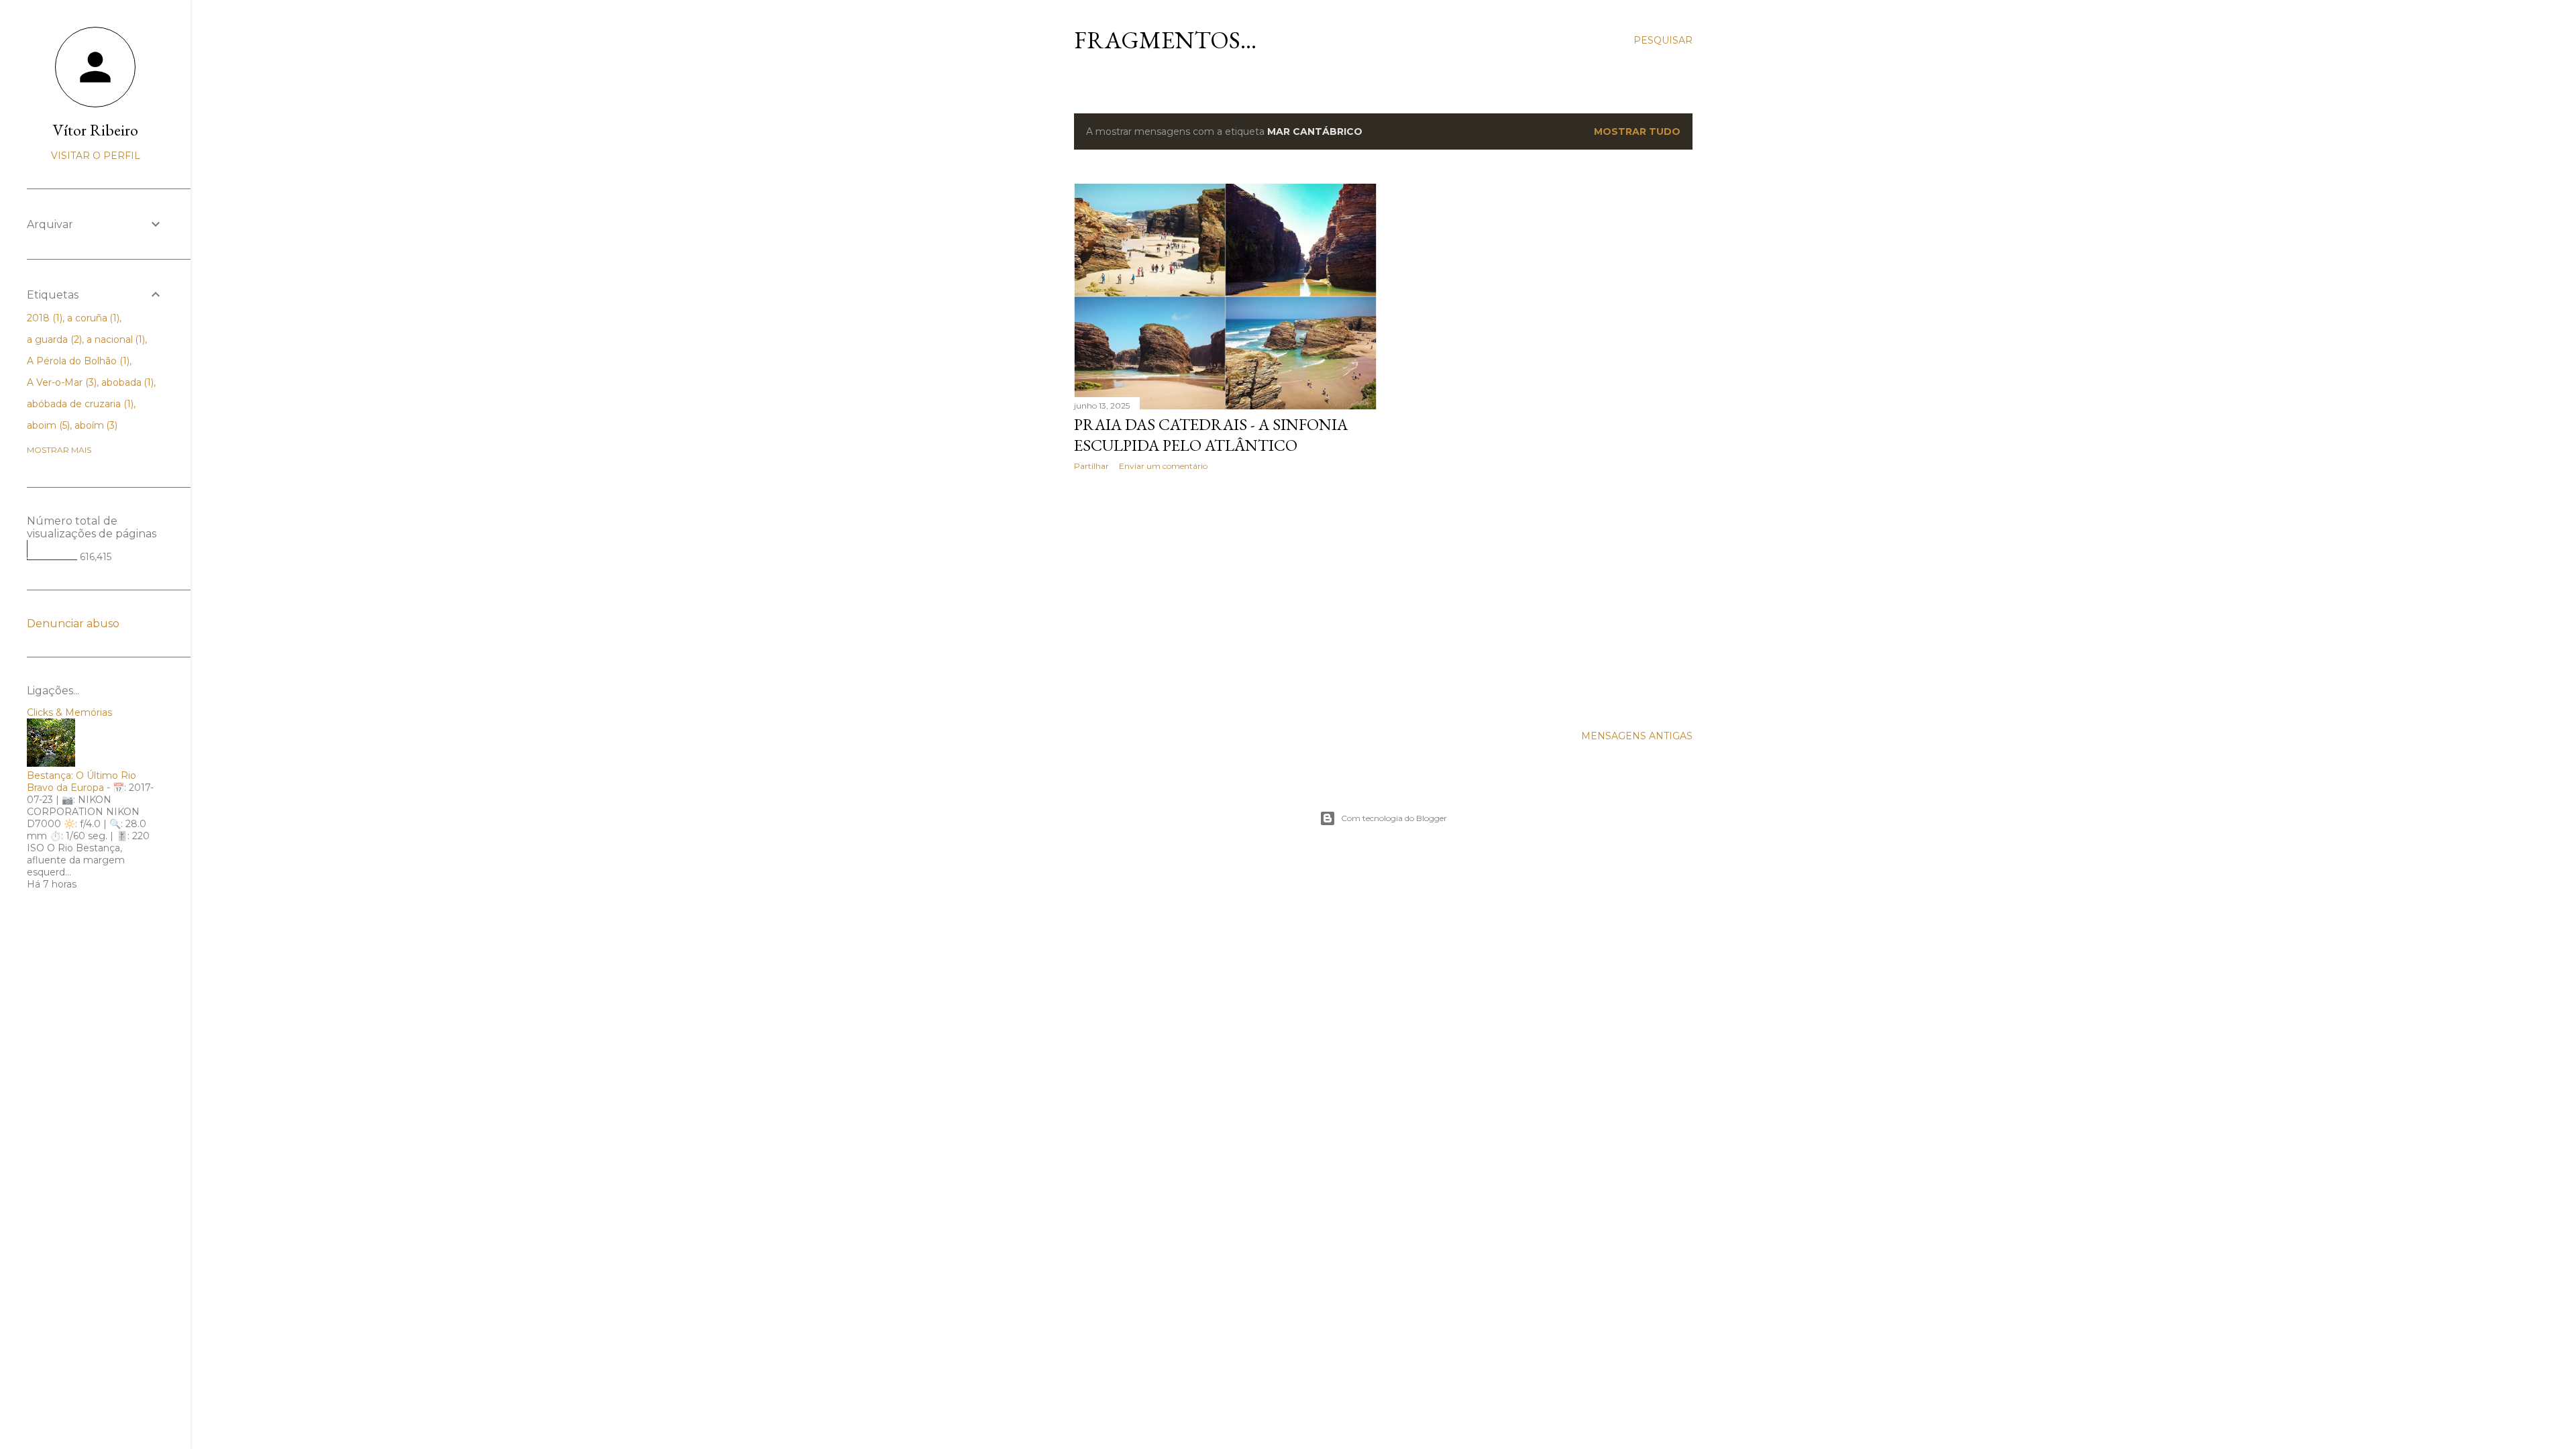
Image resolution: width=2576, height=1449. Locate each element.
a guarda (53, 339)
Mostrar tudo (1637, 131)
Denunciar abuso (73, 624)
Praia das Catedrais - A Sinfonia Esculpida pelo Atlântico (1211, 435)
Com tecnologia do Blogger (1394, 818)
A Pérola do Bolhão (77, 361)
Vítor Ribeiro (96, 130)
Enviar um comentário (1163, 466)
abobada (126, 382)
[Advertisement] (1225, 598)
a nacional (115, 339)
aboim (47, 425)
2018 (43, 318)
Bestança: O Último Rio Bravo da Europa (82, 782)
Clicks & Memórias (69, 712)
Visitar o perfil (96, 156)
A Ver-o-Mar (60, 382)
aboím (95, 425)
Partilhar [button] (1091, 466)
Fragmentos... (1165, 40)
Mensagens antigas (1637, 736)
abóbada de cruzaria (79, 404)
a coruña (92, 318)
